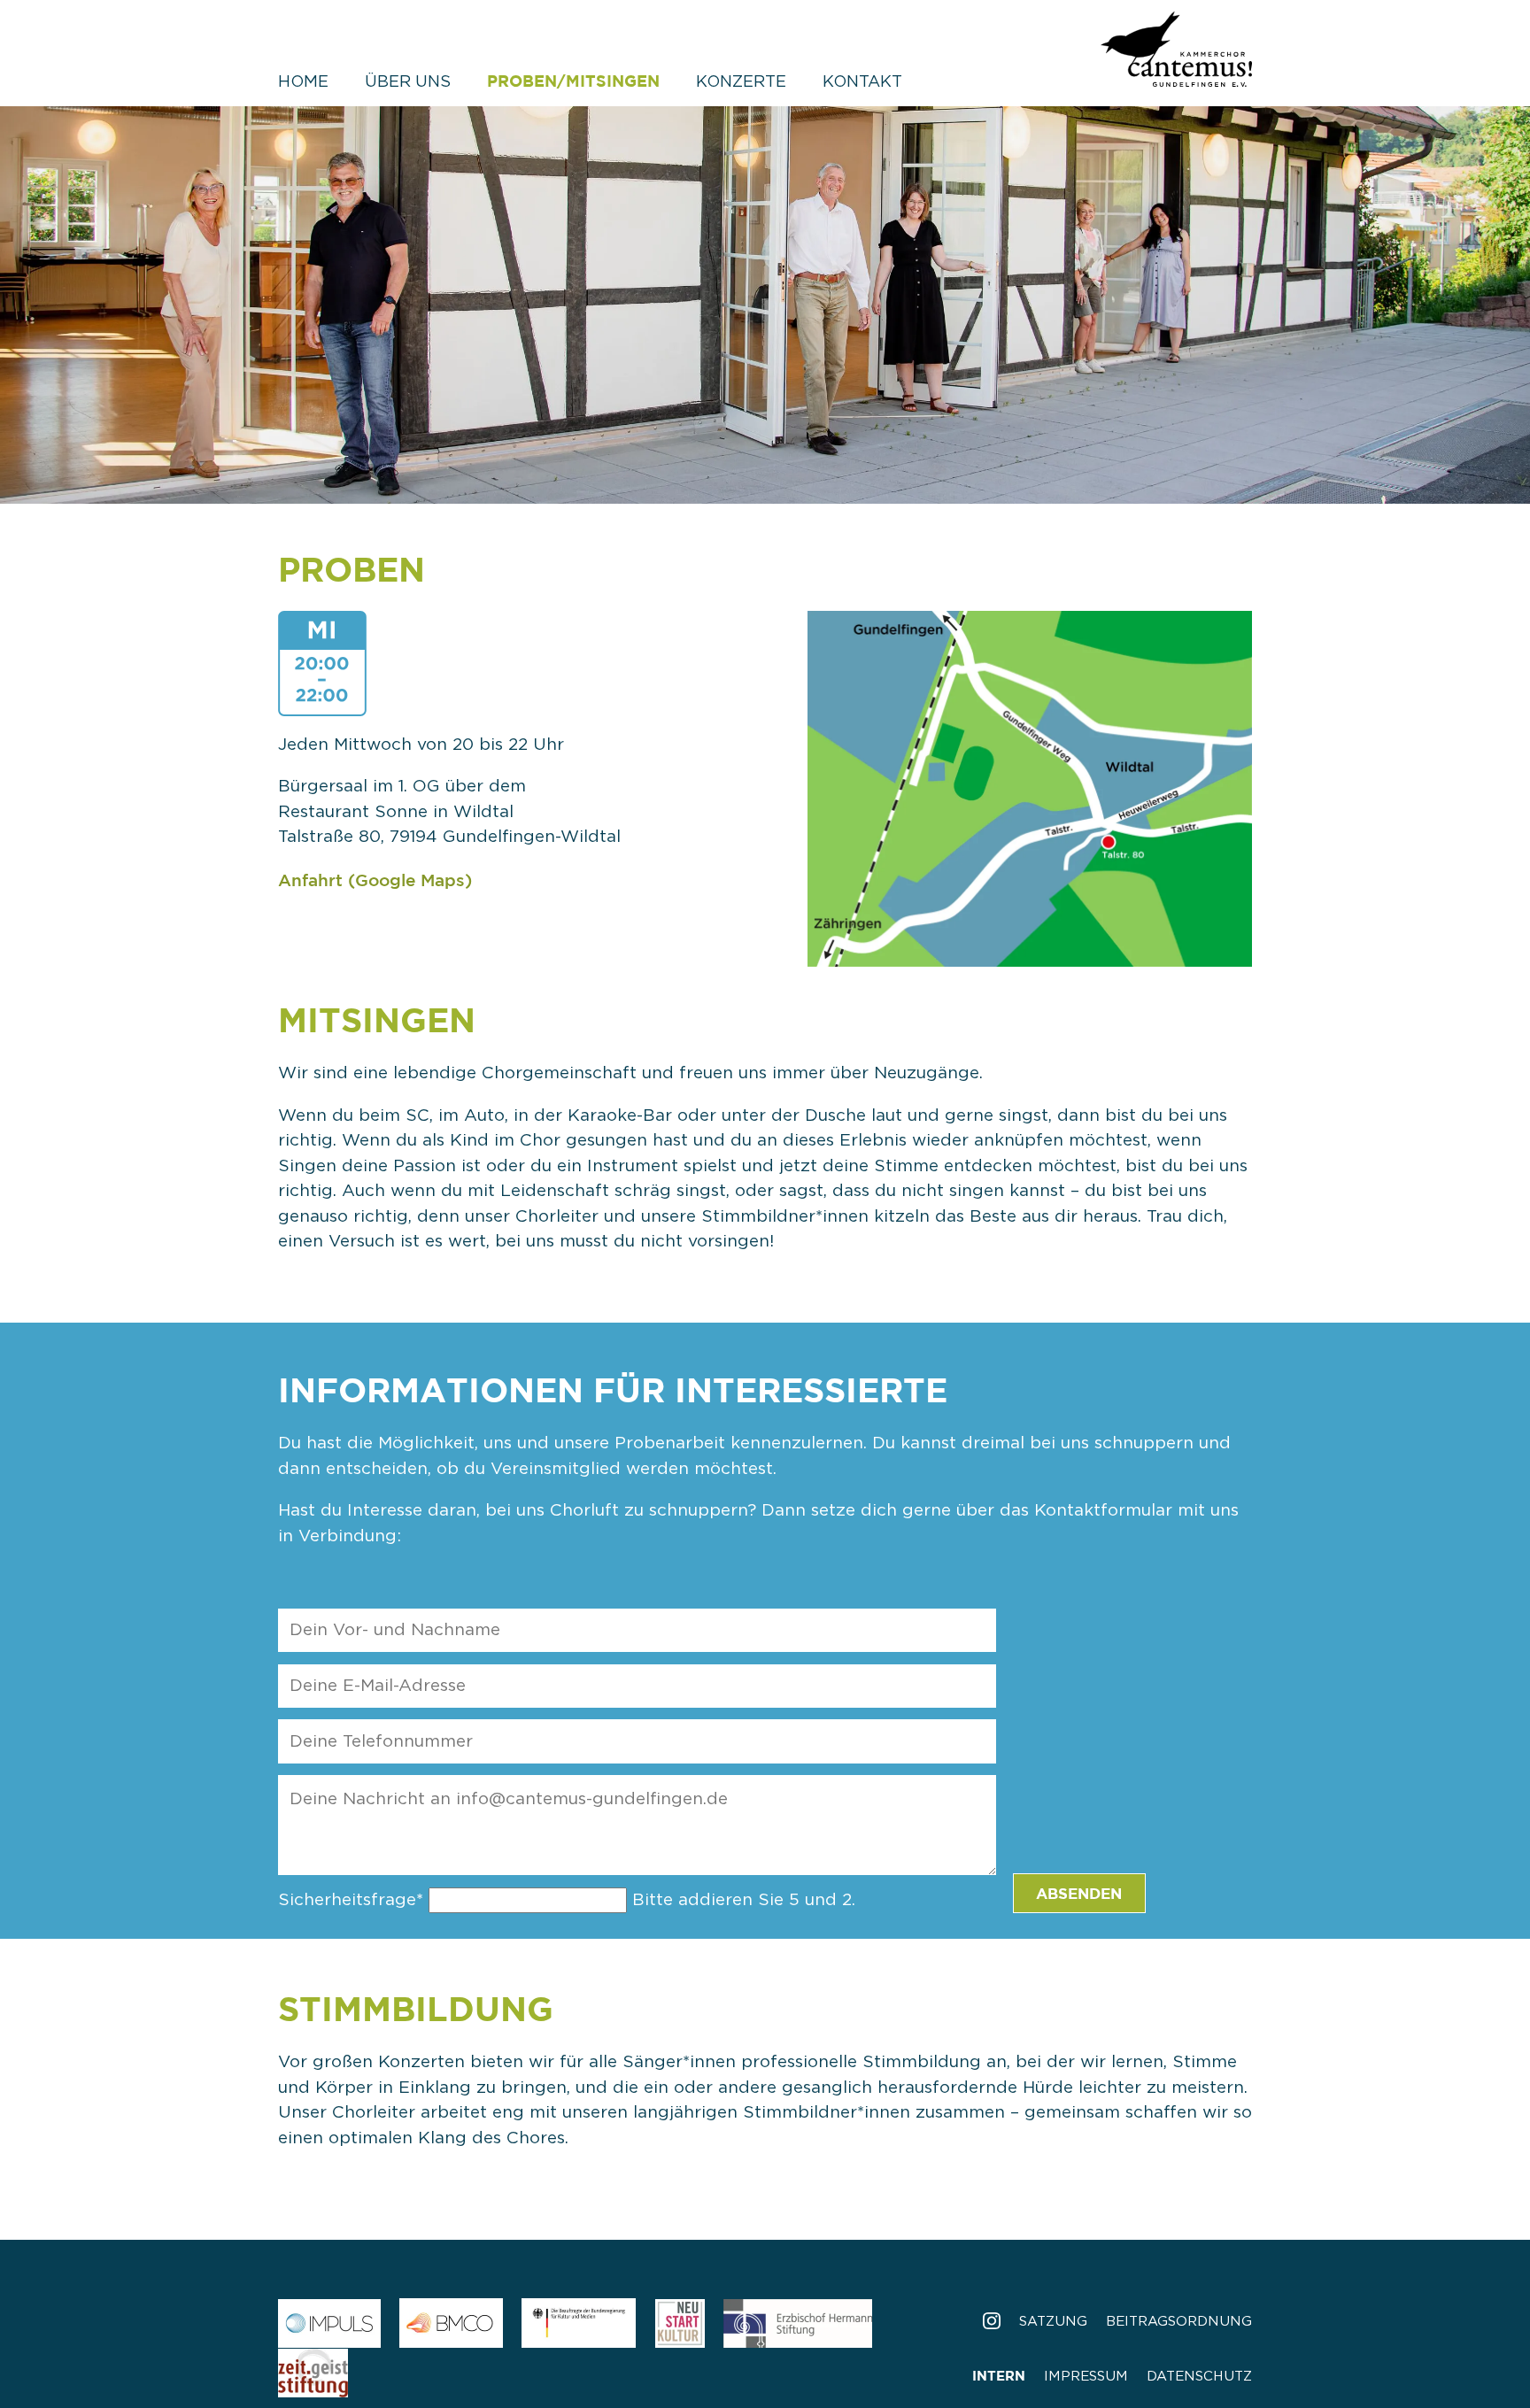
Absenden (1079, 1893)
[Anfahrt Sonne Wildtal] (1030, 952)
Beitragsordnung (1179, 2322)
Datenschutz (1199, 2377)
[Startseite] (1176, 73)
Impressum (1086, 2377)
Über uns (408, 82)
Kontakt (862, 82)
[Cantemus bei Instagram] (992, 2322)
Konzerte (741, 82)
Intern (999, 2376)
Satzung (1053, 2322)
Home (303, 82)
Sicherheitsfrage (351, 1900)
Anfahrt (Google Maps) (375, 880)
